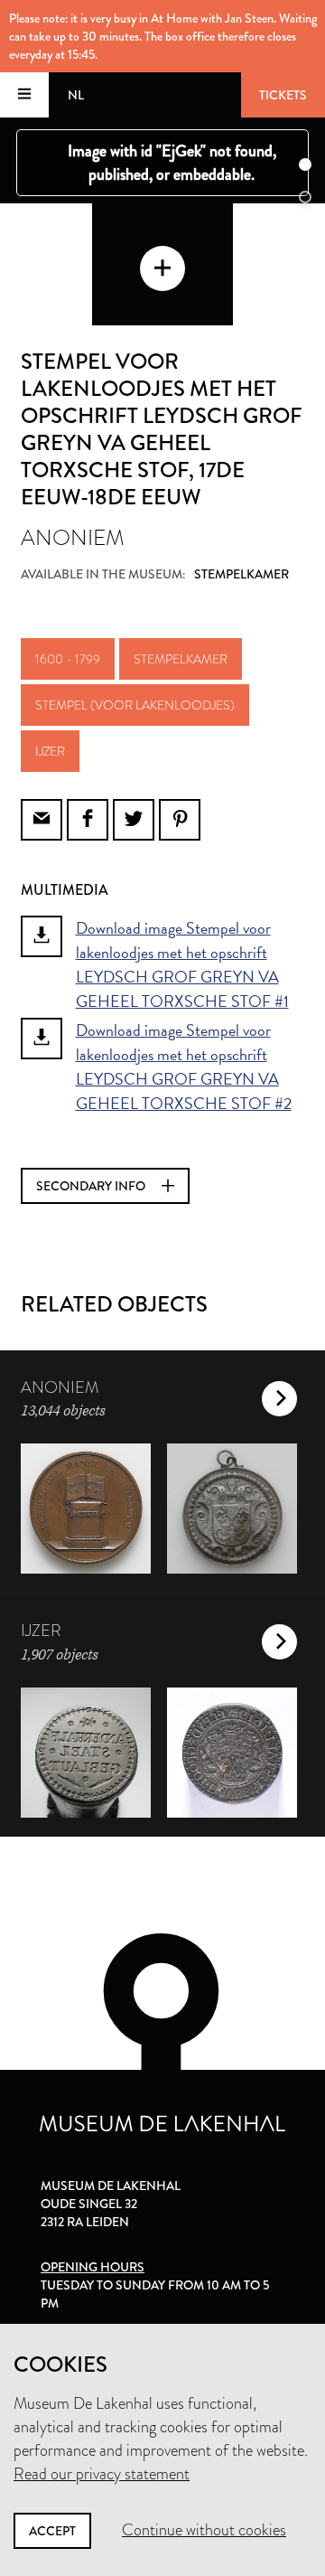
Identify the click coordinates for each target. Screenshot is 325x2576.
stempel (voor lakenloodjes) (135, 705)
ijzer (50, 751)
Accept (52, 2531)
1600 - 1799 (68, 659)
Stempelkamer (181, 659)
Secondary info (92, 1186)
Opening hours (93, 2267)
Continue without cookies (204, 2530)
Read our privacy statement (102, 2474)
